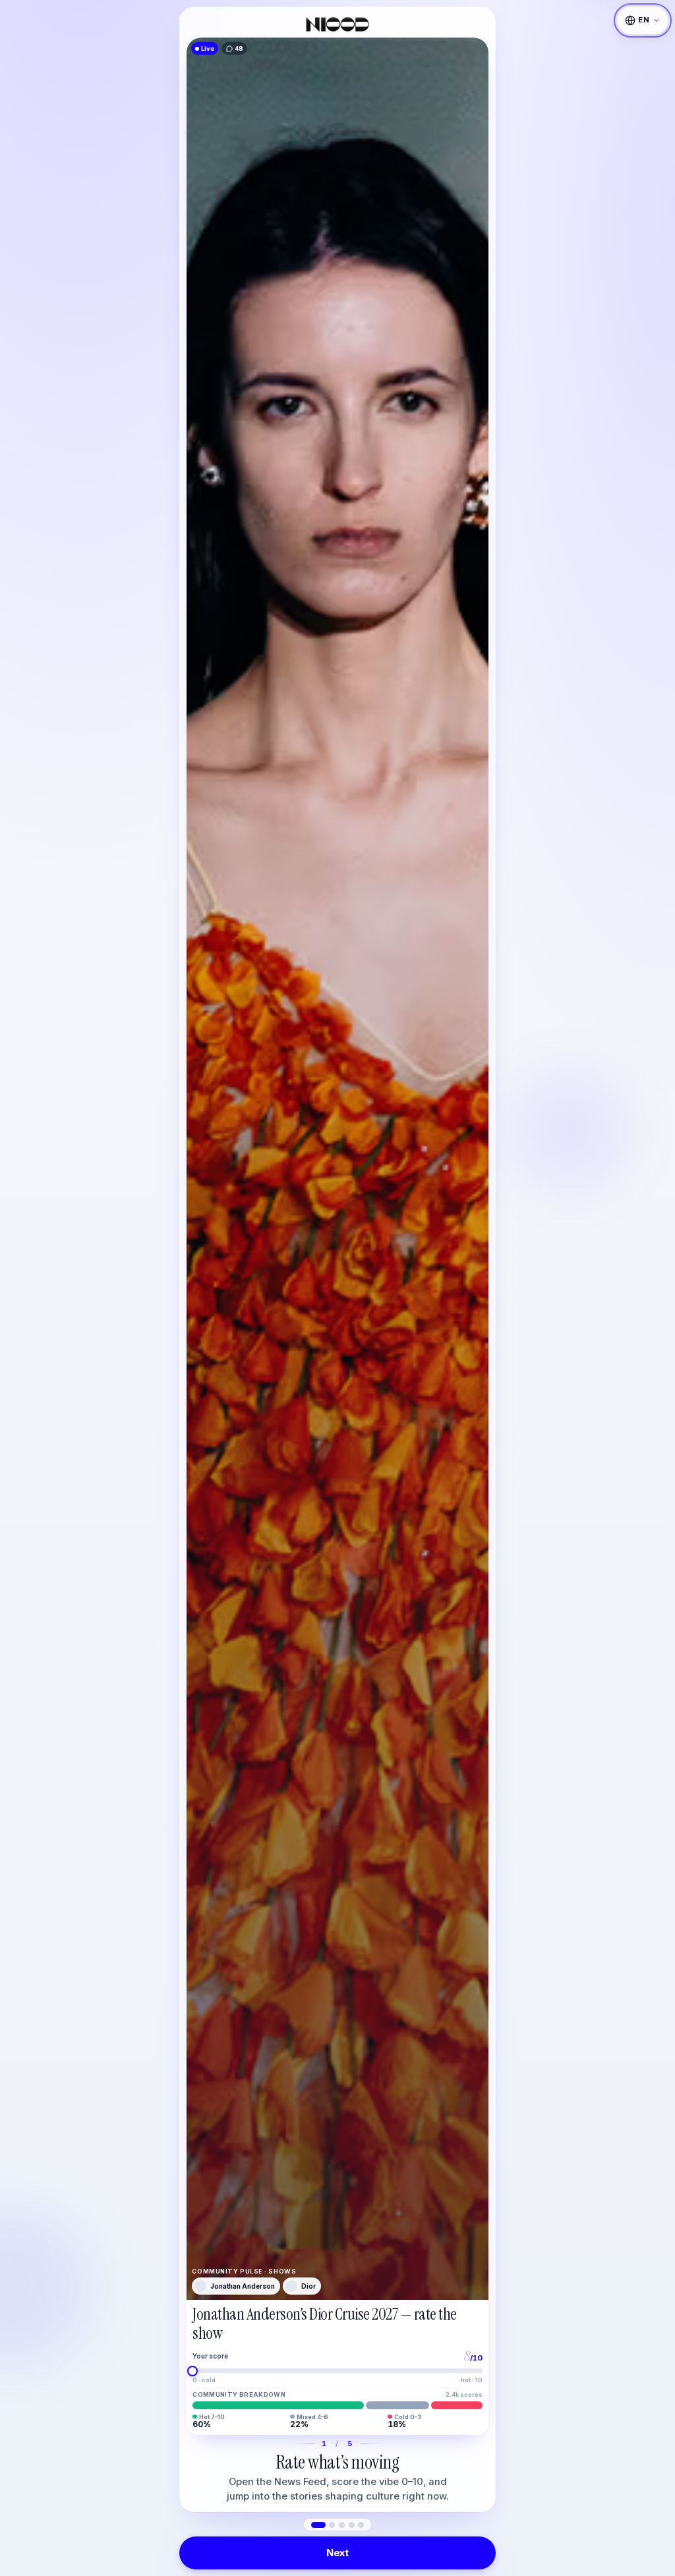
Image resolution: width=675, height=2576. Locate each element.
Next (337, 2553)
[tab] (318, 2525)
